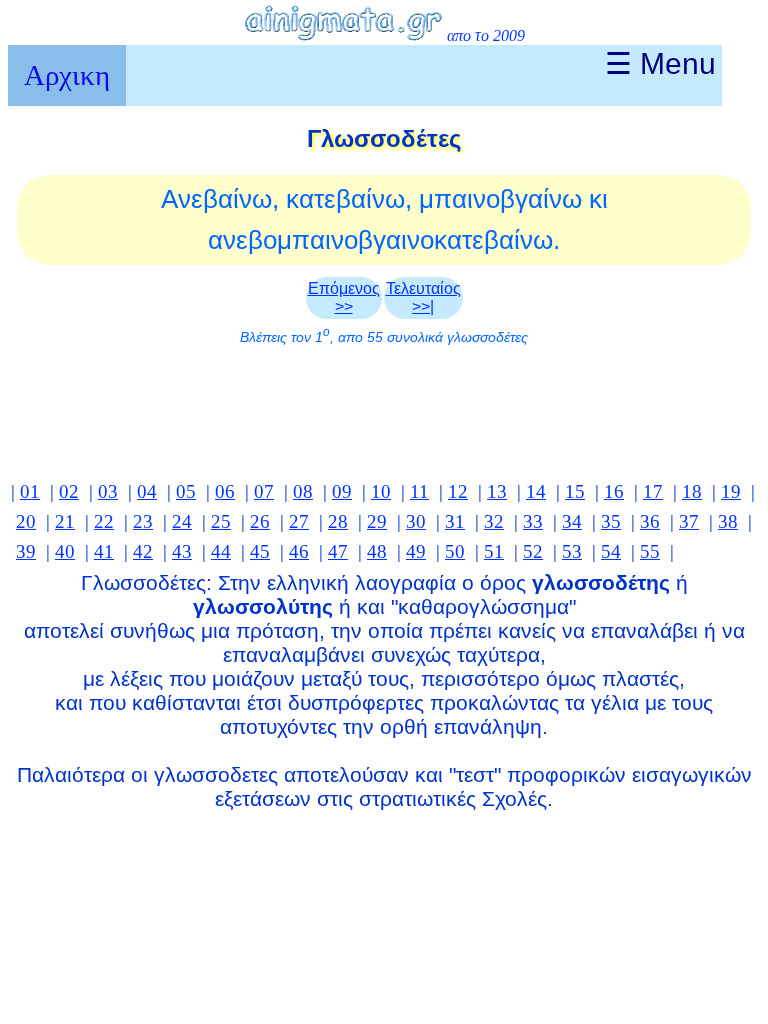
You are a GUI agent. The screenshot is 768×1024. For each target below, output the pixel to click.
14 (536, 491)
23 (143, 521)
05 (186, 491)
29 (377, 521)
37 (689, 521)
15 (575, 491)
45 (260, 551)
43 (182, 551)
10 (381, 491)
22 (104, 521)
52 (533, 551)
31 (455, 521)
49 (416, 551)
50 (455, 551)
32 (494, 521)
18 (692, 491)
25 (221, 521)
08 (303, 491)
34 (572, 521)
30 (416, 521)
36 (650, 521)
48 (377, 551)
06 (225, 491)
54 (611, 551)
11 (419, 491)
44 (221, 551)
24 (182, 521)
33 (533, 521)
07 (264, 491)
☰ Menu (660, 63)
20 (26, 521)
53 (572, 551)
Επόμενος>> (344, 297)
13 (497, 491)
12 (458, 491)
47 (338, 551)
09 (342, 491)
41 (104, 551)
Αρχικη (67, 75)
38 (728, 521)
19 (731, 491)
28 (338, 521)
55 (650, 551)
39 (26, 551)
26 (260, 521)
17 (653, 491)
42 (143, 551)
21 (65, 521)
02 (69, 491)
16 (614, 491)
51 (494, 551)
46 (299, 551)
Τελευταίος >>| (423, 297)
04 (147, 491)
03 (108, 491)
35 (611, 521)
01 (30, 491)
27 (299, 521)
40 (65, 551)
